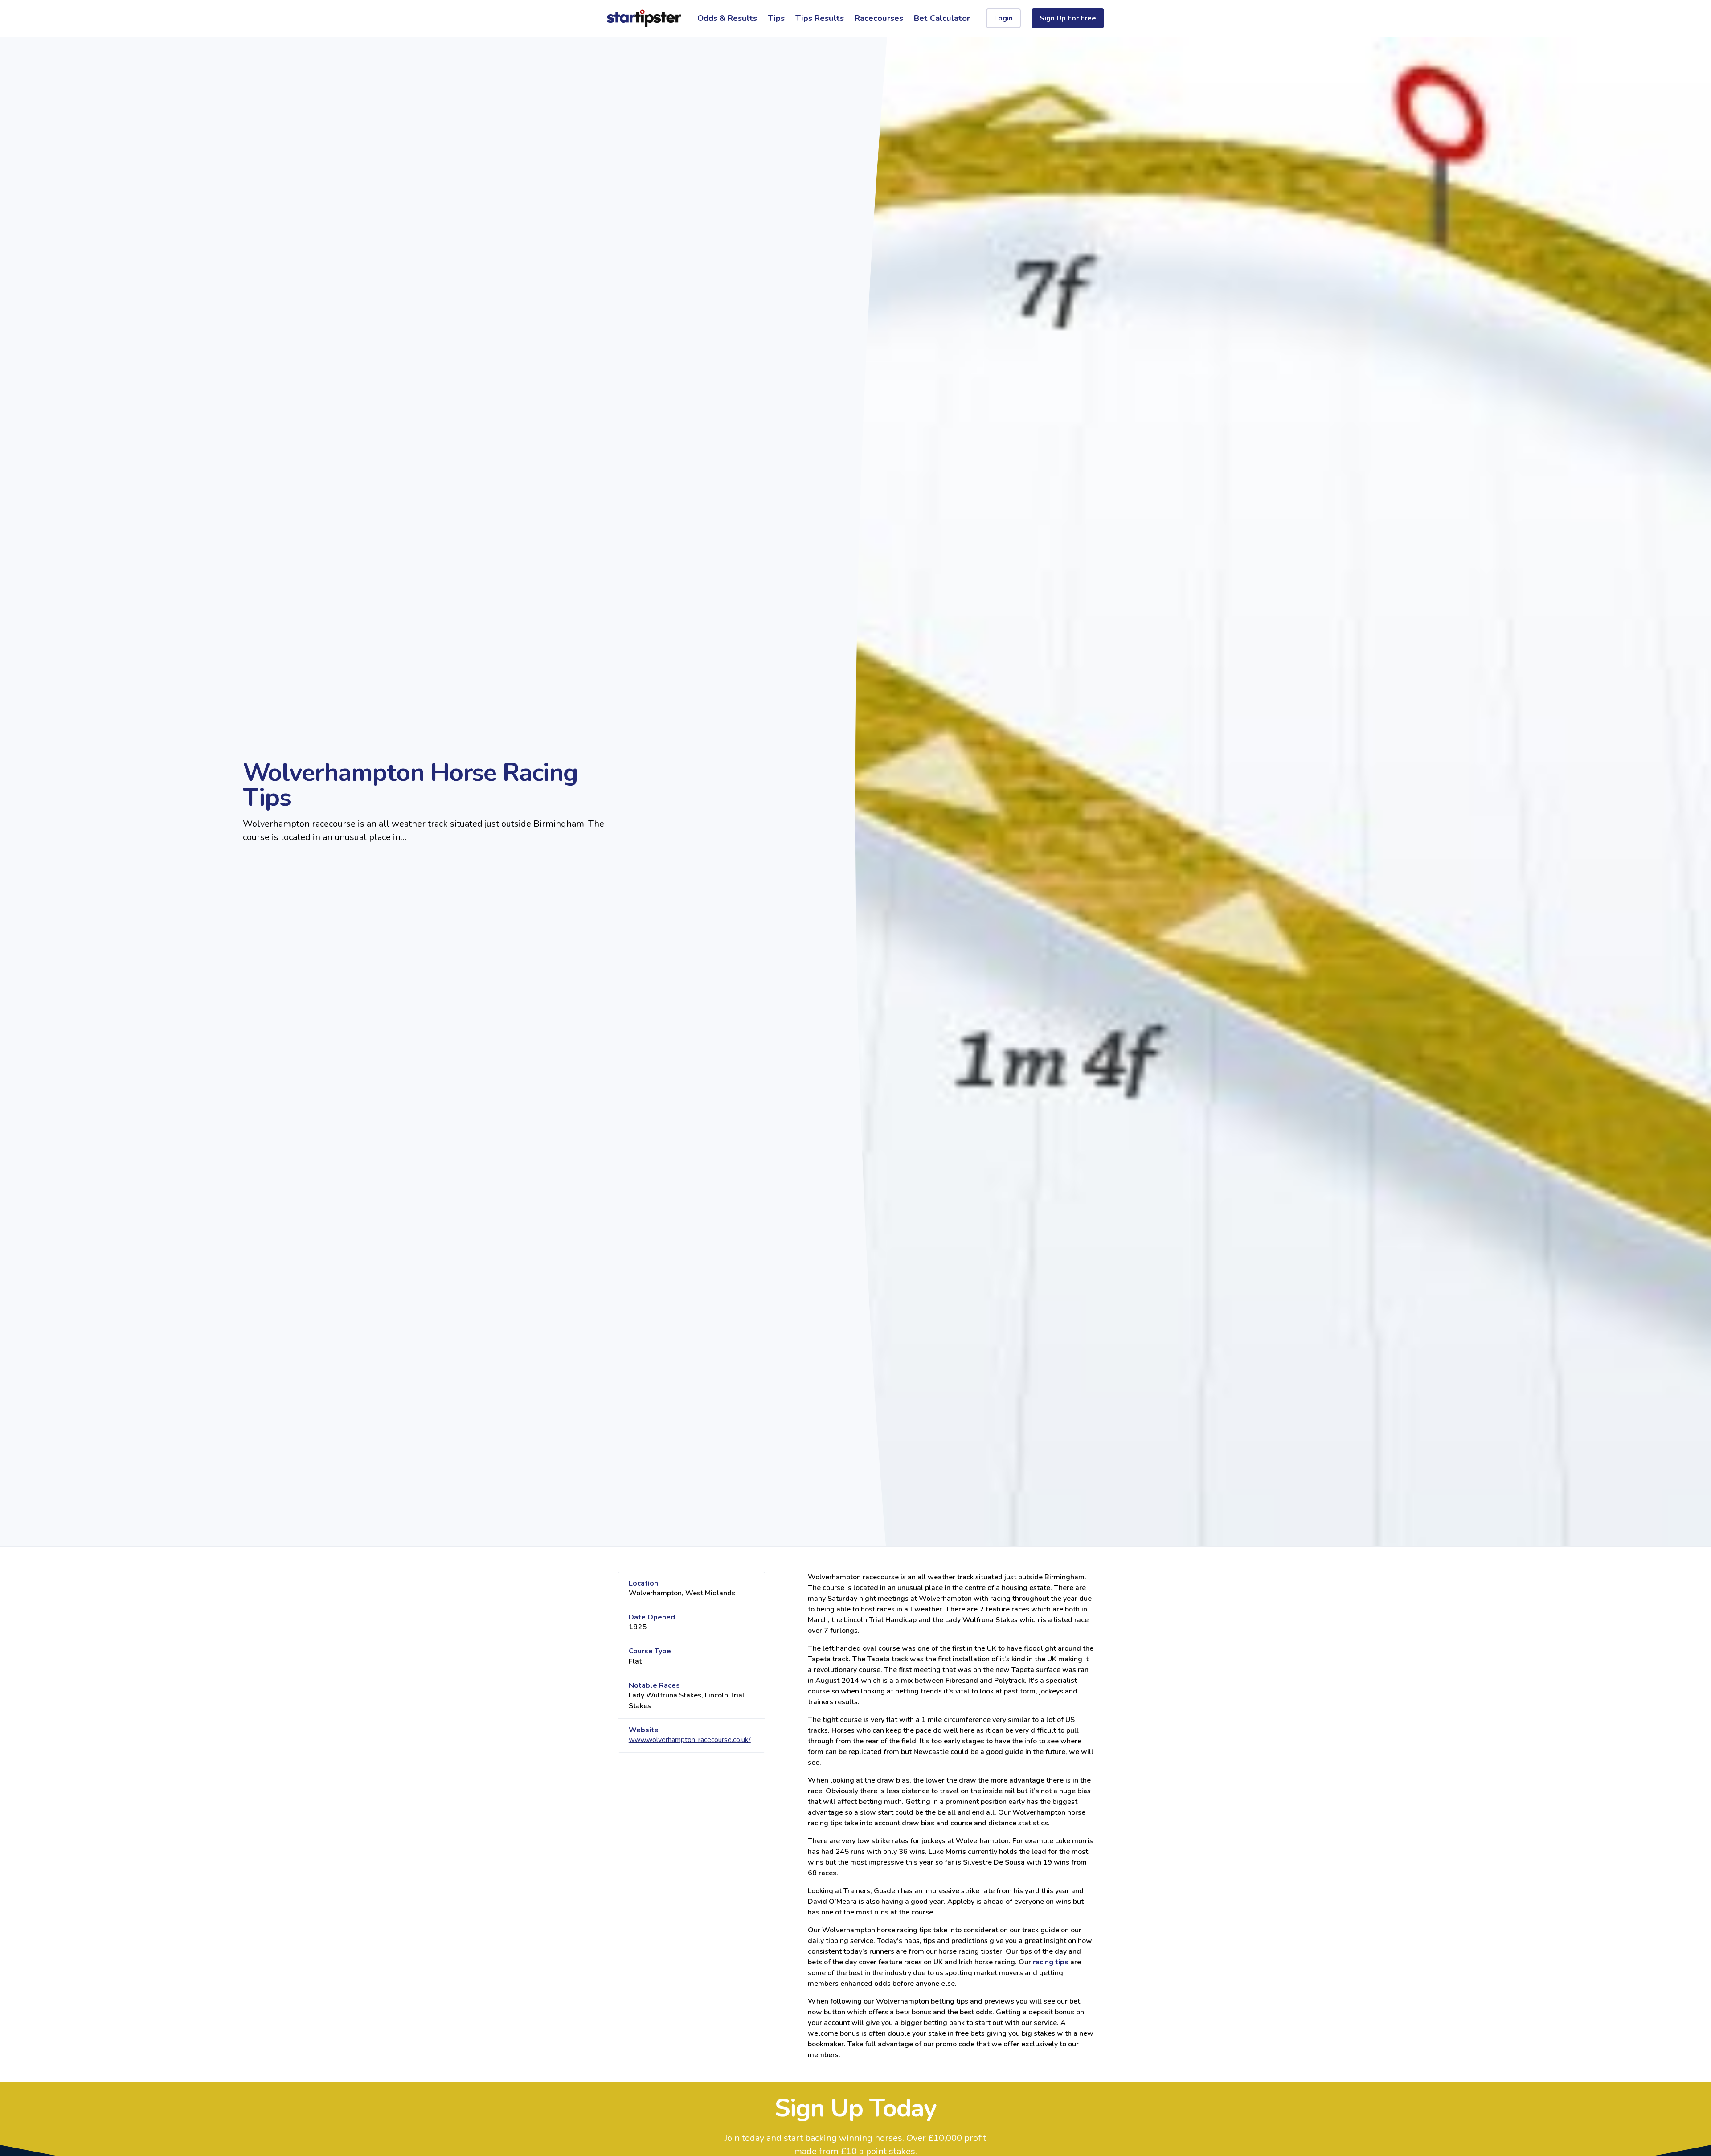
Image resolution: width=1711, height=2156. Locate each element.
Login (1003, 18)
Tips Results (820, 18)
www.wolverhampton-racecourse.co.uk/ (690, 1740)
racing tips (1051, 1962)
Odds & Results (727, 18)
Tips (776, 18)
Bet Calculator (942, 18)
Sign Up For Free (1068, 18)
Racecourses (879, 18)
